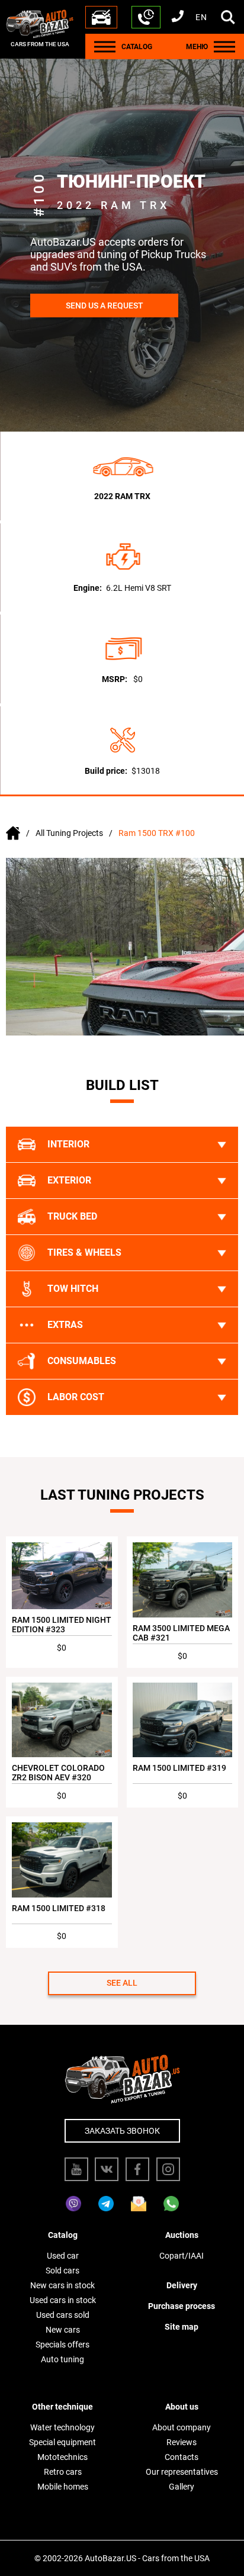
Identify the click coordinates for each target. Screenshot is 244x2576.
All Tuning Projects (69, 833)
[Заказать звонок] (146, 17)
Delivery (182, 2285)
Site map (182, 2327)
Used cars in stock (63, 2300)
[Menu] (105, 46)
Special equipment (62, 2442)
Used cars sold (63, 2315)
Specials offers (62, 2345)
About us (182, 2407)
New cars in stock (62, 2285)
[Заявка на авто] (101, 17)
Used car (63, 2256)
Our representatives (182, 2472)
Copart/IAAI (182, 2256)
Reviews (182, 2442)
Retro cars (63, 2472)
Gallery (182, 2487)
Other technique (62, 2407)
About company (182, 2427)
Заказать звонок (122, 2131)
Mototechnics (62, 2457)
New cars (63, 2330)
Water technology (62, 2427)
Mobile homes (63, 2487)
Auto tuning (62, 2359)
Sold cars (62, 2271)
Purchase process (182, 2306)
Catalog (63, 2235)
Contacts (182, 2457)
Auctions (182, 2235)
